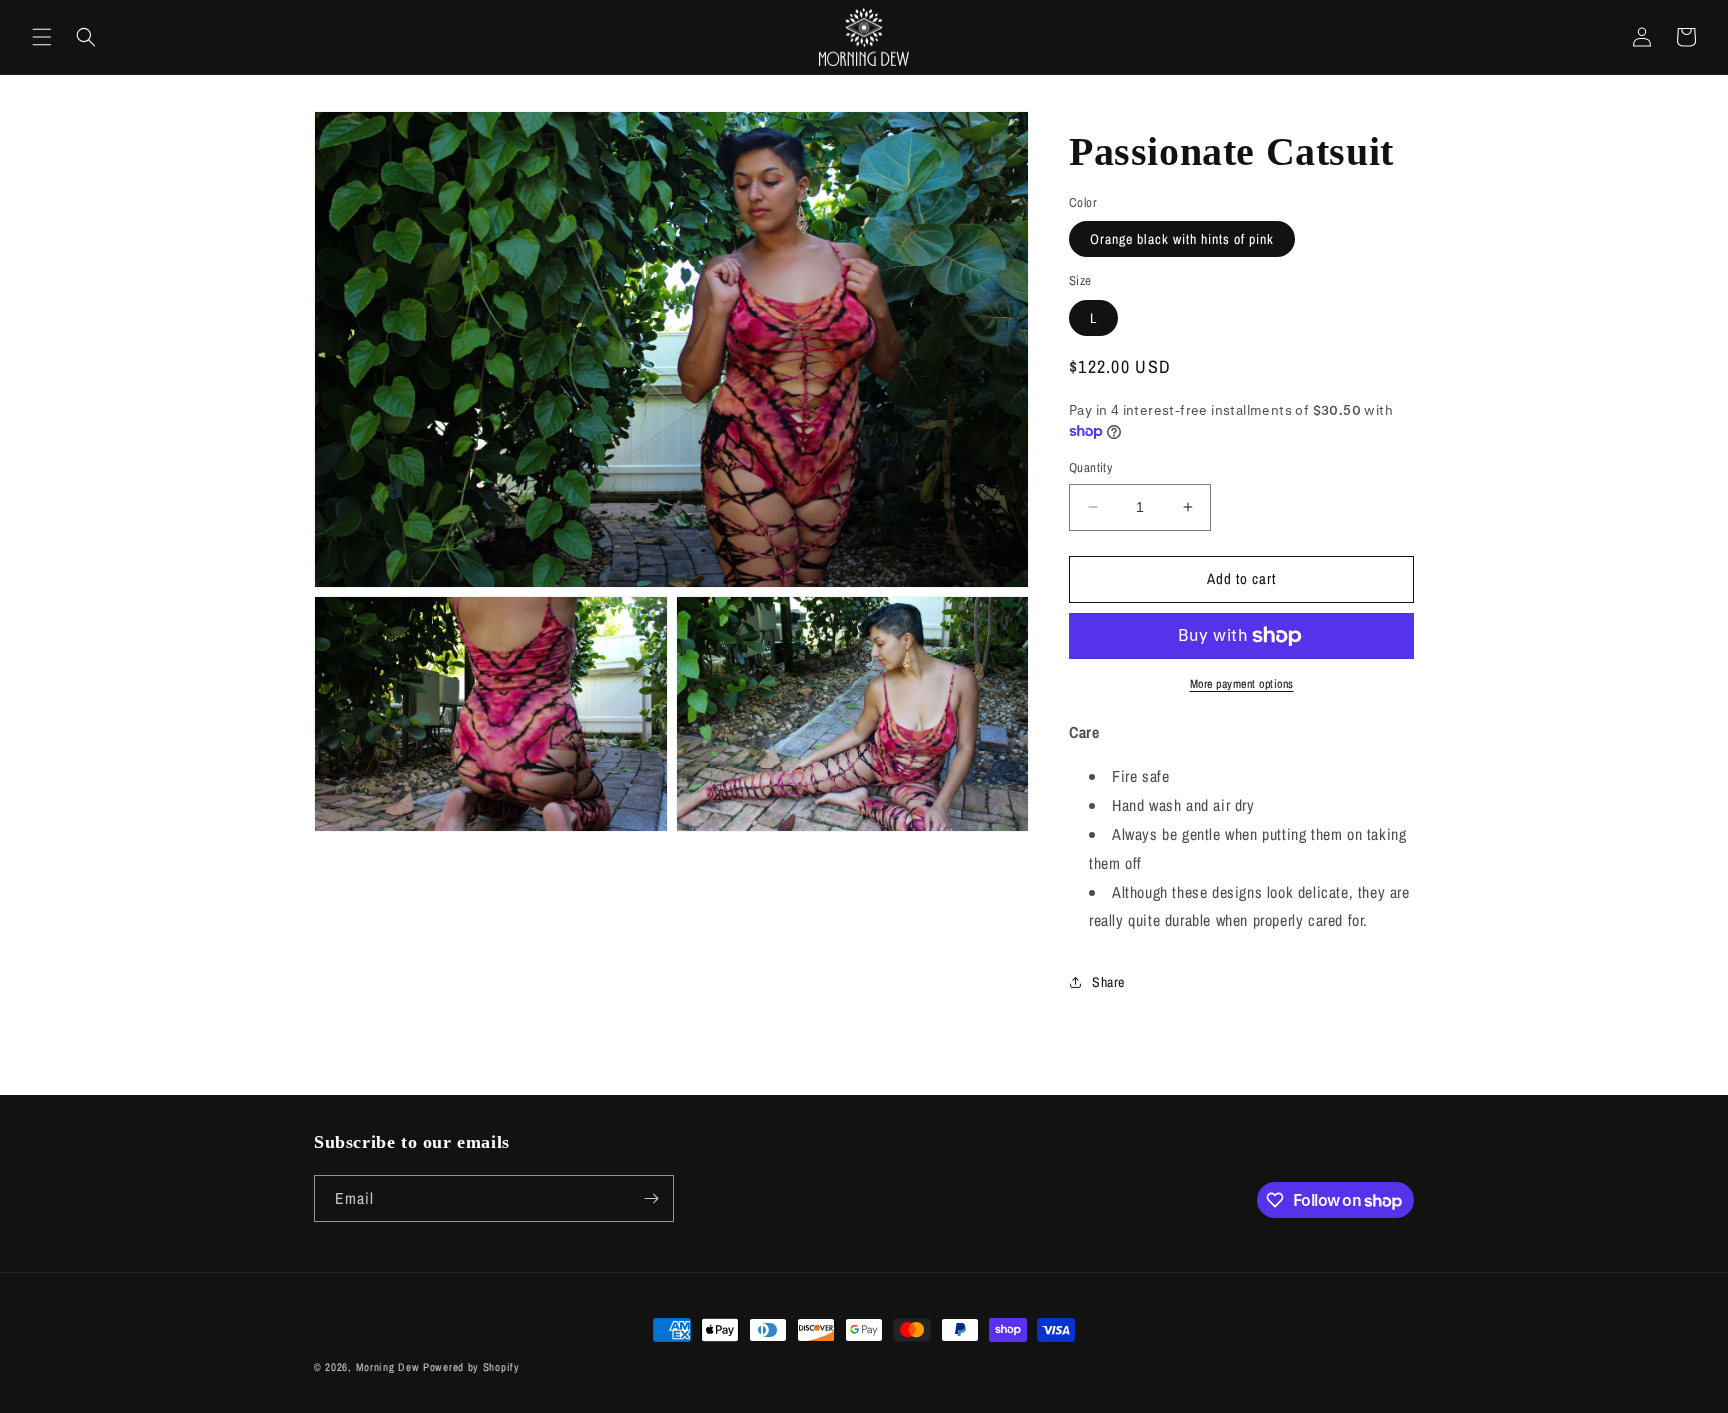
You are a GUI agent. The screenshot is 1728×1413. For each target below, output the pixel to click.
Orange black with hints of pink (1182, 239)
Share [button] (1108, 982)
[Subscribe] (651, 1198)
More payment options (1242, 684)
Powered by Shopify (471, 1367)
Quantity (1090, 467)
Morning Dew (388, 1367)
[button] (42, 37)
